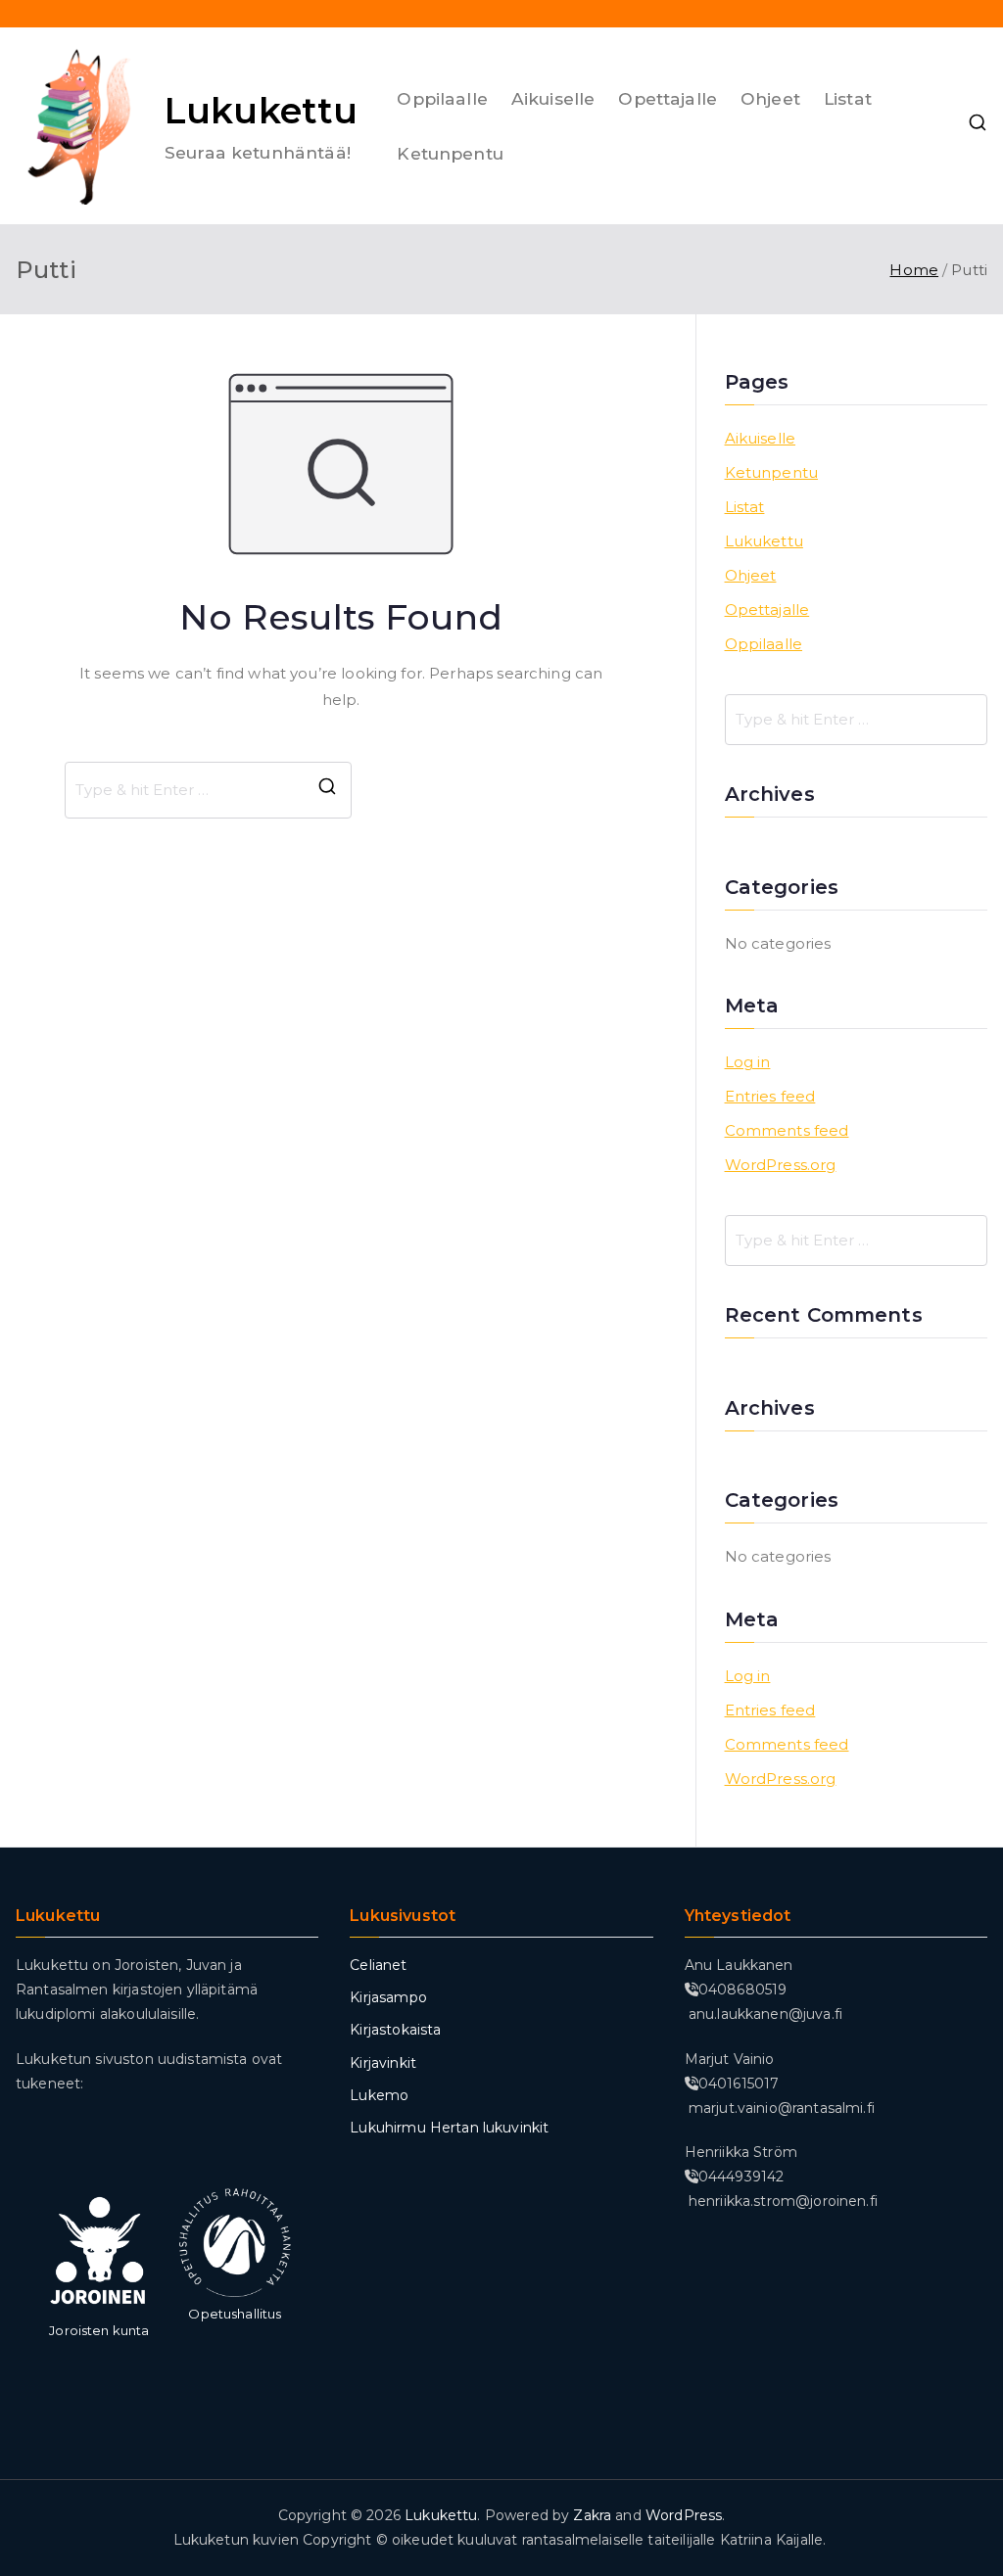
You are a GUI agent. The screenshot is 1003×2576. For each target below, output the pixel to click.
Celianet (378, 1965)
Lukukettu (261, 111)
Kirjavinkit (383, 2063)
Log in (748, 1062)
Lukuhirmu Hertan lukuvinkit (449, 2128)
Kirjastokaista (395, 2030)
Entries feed (770, 1096)
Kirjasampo (388, 1997)
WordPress (684, 2515)
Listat (848, 98)
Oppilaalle (442, 98)
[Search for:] (856, 720)
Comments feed (787, 1130)
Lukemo (379, 2095)
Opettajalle (668, 98)
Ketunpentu (450, 153)
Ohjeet (770, 98)
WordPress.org (781, 1165)
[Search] (327, 790)
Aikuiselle (553, 98)
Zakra (592, 2515)
